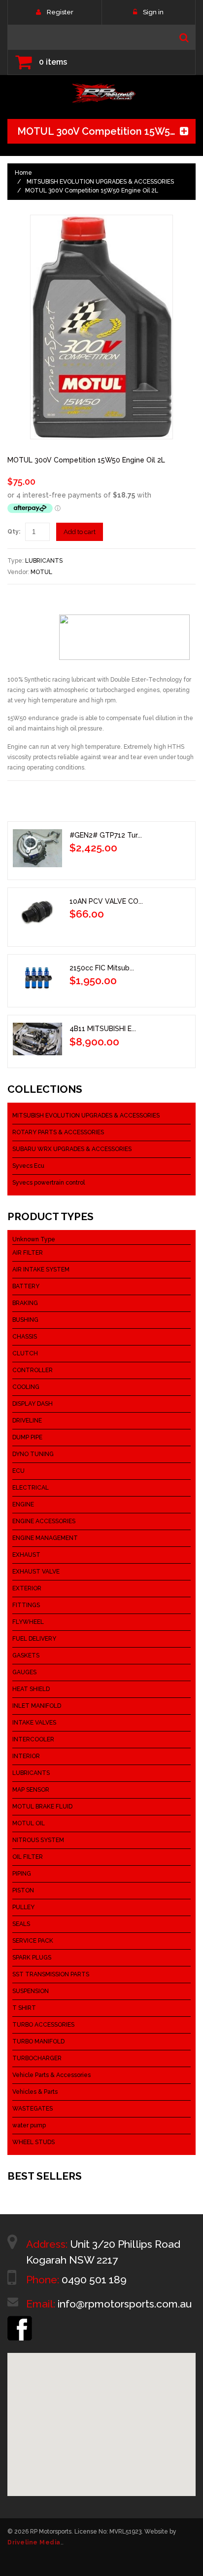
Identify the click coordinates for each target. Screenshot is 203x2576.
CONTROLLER (33, 1370)
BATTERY (26, 1286)
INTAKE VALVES (34, 1723)
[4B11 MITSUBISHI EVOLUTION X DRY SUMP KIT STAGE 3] (37, 1039)
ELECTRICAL (31, 1488)
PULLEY (23, 1907)
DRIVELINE (27, 1421)
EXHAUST (26, 1555)
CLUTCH (25, 1353)
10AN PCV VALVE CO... (106, 901)
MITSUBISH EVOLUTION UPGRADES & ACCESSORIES (100, 182)
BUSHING (25, 1320)
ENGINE (23, 1504)
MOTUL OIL (29, 1823)
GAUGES (24, 1672)
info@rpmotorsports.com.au (125, 2304)
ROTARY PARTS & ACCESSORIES (58, 1132)
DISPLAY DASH (33, 1404)
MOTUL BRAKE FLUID (42, 1807)
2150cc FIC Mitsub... (102, 968)
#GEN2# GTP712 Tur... (106, 835)
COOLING (26, 1387)
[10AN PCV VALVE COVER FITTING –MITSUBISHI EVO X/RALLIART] (37, 915)
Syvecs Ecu (28, 1166)
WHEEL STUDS (34, 2142)
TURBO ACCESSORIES (43, 2025)
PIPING (22, 1874)
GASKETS (26, 1655)
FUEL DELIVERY (34, 1639)
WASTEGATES (33, 2109)
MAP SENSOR (31, 1790)
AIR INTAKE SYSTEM (41, 1269)
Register (60, 12)
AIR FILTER (28, 1253)
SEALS (21, 1924)
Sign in (153, 12)
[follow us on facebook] (20, 2320)
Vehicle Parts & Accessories (51, 2075)
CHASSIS (25, 1337)
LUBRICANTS (44, 561)
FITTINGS (26, 1605)
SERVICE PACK (33, 1941)
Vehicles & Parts (35, 2092)
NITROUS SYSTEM (38, 1840)
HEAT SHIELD (31, 1689)
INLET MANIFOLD (37, 1706)
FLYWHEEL (28, 1622)
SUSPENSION (31, 1991)
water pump (29, 2125)
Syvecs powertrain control (49, 1183)
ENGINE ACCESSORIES (44, 1521)
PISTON (23, 1890)
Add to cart (80, 532)
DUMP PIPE (27, 1437)
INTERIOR (26, 1756)
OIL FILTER (28, 1857)
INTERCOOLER (33, 1739)
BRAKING (25, 1303)
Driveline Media (34, 2542)
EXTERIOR (27, 1588)
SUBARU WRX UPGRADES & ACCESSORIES (72, 1149)
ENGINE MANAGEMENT (45, 1538)
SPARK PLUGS (32, 1958)
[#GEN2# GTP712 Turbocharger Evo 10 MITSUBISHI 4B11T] (37, 848)
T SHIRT (24, 2008)
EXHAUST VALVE (36, 1572)
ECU (18, 1471)
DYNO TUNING (33, 1454)
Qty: (14, 532)
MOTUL (41, 572)
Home (23, 173)
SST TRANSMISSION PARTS (51, 1974)
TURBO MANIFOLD (38, 2041)
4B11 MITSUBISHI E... (103, 1029)
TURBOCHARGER (37, 2058)
